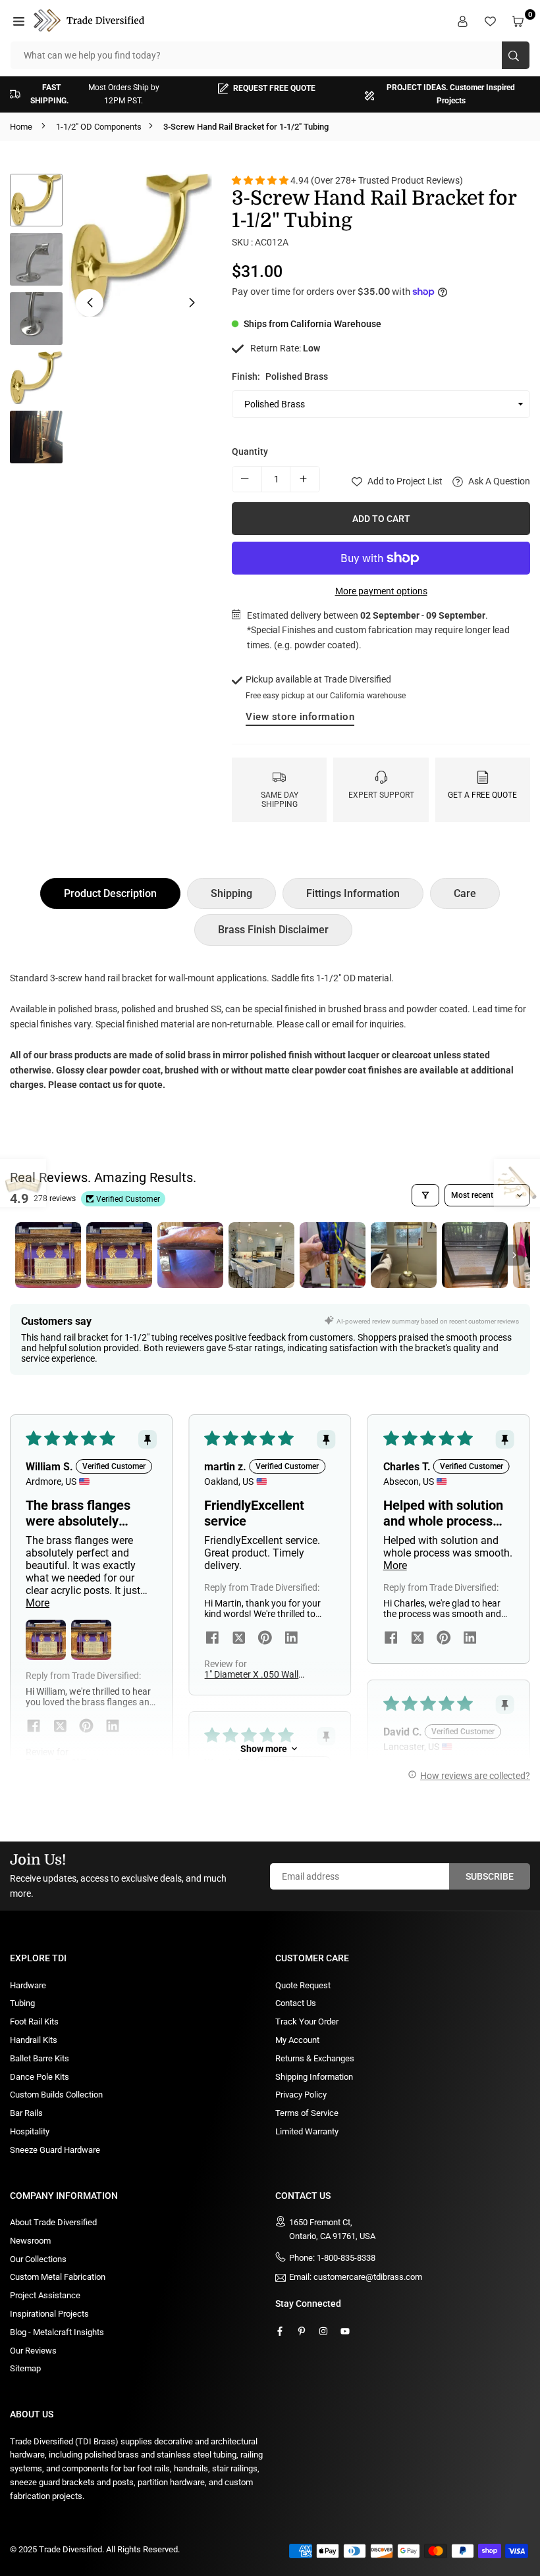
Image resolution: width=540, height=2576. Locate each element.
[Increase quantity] (305, 479)
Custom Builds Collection (56, 2095)
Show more (264, 1749)
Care (465, 893)
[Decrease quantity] (247, 479)
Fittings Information (353, 893)
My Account (297, 2040)
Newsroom (30, 2241)
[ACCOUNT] (464, 20)
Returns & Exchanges (315, 2058)
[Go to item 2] (119, 1255)
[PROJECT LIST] (492, 20)
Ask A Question (498, 481)
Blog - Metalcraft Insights (57, 2332)
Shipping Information (314, 2077)
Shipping (231, 893)
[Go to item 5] (333, 1255)
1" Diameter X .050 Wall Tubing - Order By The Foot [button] (251, 1674)
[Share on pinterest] (86, 1728)
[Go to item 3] (190, 1255)
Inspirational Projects (49, 2314)
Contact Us (296, 2003)
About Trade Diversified (53, 2222)
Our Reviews (33, 2351)
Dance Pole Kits (40, 2077)
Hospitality (30, 2131)
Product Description (110, 893)
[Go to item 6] (404, 1255)
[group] (141, 245)
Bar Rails (26, 2113)
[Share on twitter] (60, 1728)
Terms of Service (307, 2113)
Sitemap (25, 2368)
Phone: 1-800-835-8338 (332, 2258)
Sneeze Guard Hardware (55, 2150)
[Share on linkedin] (113, 1728)
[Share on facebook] (34, 1728)
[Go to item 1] (48, 1255)
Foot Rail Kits (34, 2022)
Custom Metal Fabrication (58, 2277)
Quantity (250, 451)
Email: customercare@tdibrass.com (356, 2277)
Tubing (22, 2003)
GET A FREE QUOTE (482, 795)
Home (21, 127)
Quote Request (303, 1985)
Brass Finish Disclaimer (273, 930)
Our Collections (38, 2259)
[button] (20, 20)
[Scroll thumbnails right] (514, 1255)
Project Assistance (45, 2295)
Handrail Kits (34, 2040)
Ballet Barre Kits (40, 2058)
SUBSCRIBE (490, 1876)
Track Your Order (307, 2022)
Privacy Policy (301, 2095)
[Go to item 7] (475, 1255)
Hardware (28, 1985)
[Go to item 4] (261, 1255)
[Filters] (425, 1195)
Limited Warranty (307, 2131)
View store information (300, 717)
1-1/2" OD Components (99, 127)
